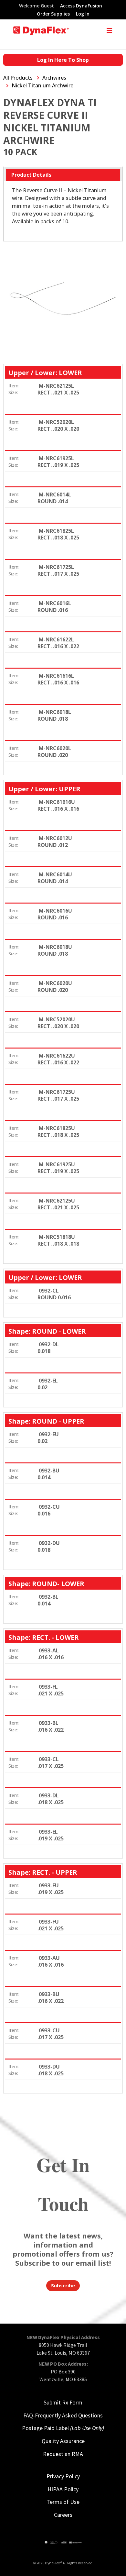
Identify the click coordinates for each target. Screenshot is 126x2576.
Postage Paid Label (63, 2428)
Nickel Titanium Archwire (42, 85)
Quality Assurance (63, 2441)
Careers (63, 2515)
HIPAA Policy (63, 2489)
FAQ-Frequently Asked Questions (63, 2415)
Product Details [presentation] (31, 175)
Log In (83, 14)
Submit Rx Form (63, 2402)
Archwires (54, 78)
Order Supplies (53, 14)
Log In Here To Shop (63, 60)
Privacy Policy (63, 2476)
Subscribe (63, 2285)
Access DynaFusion (81, 6)
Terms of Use (63, 2502)
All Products (18, 78)
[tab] (63, 175)
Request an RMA (63, 2454)
